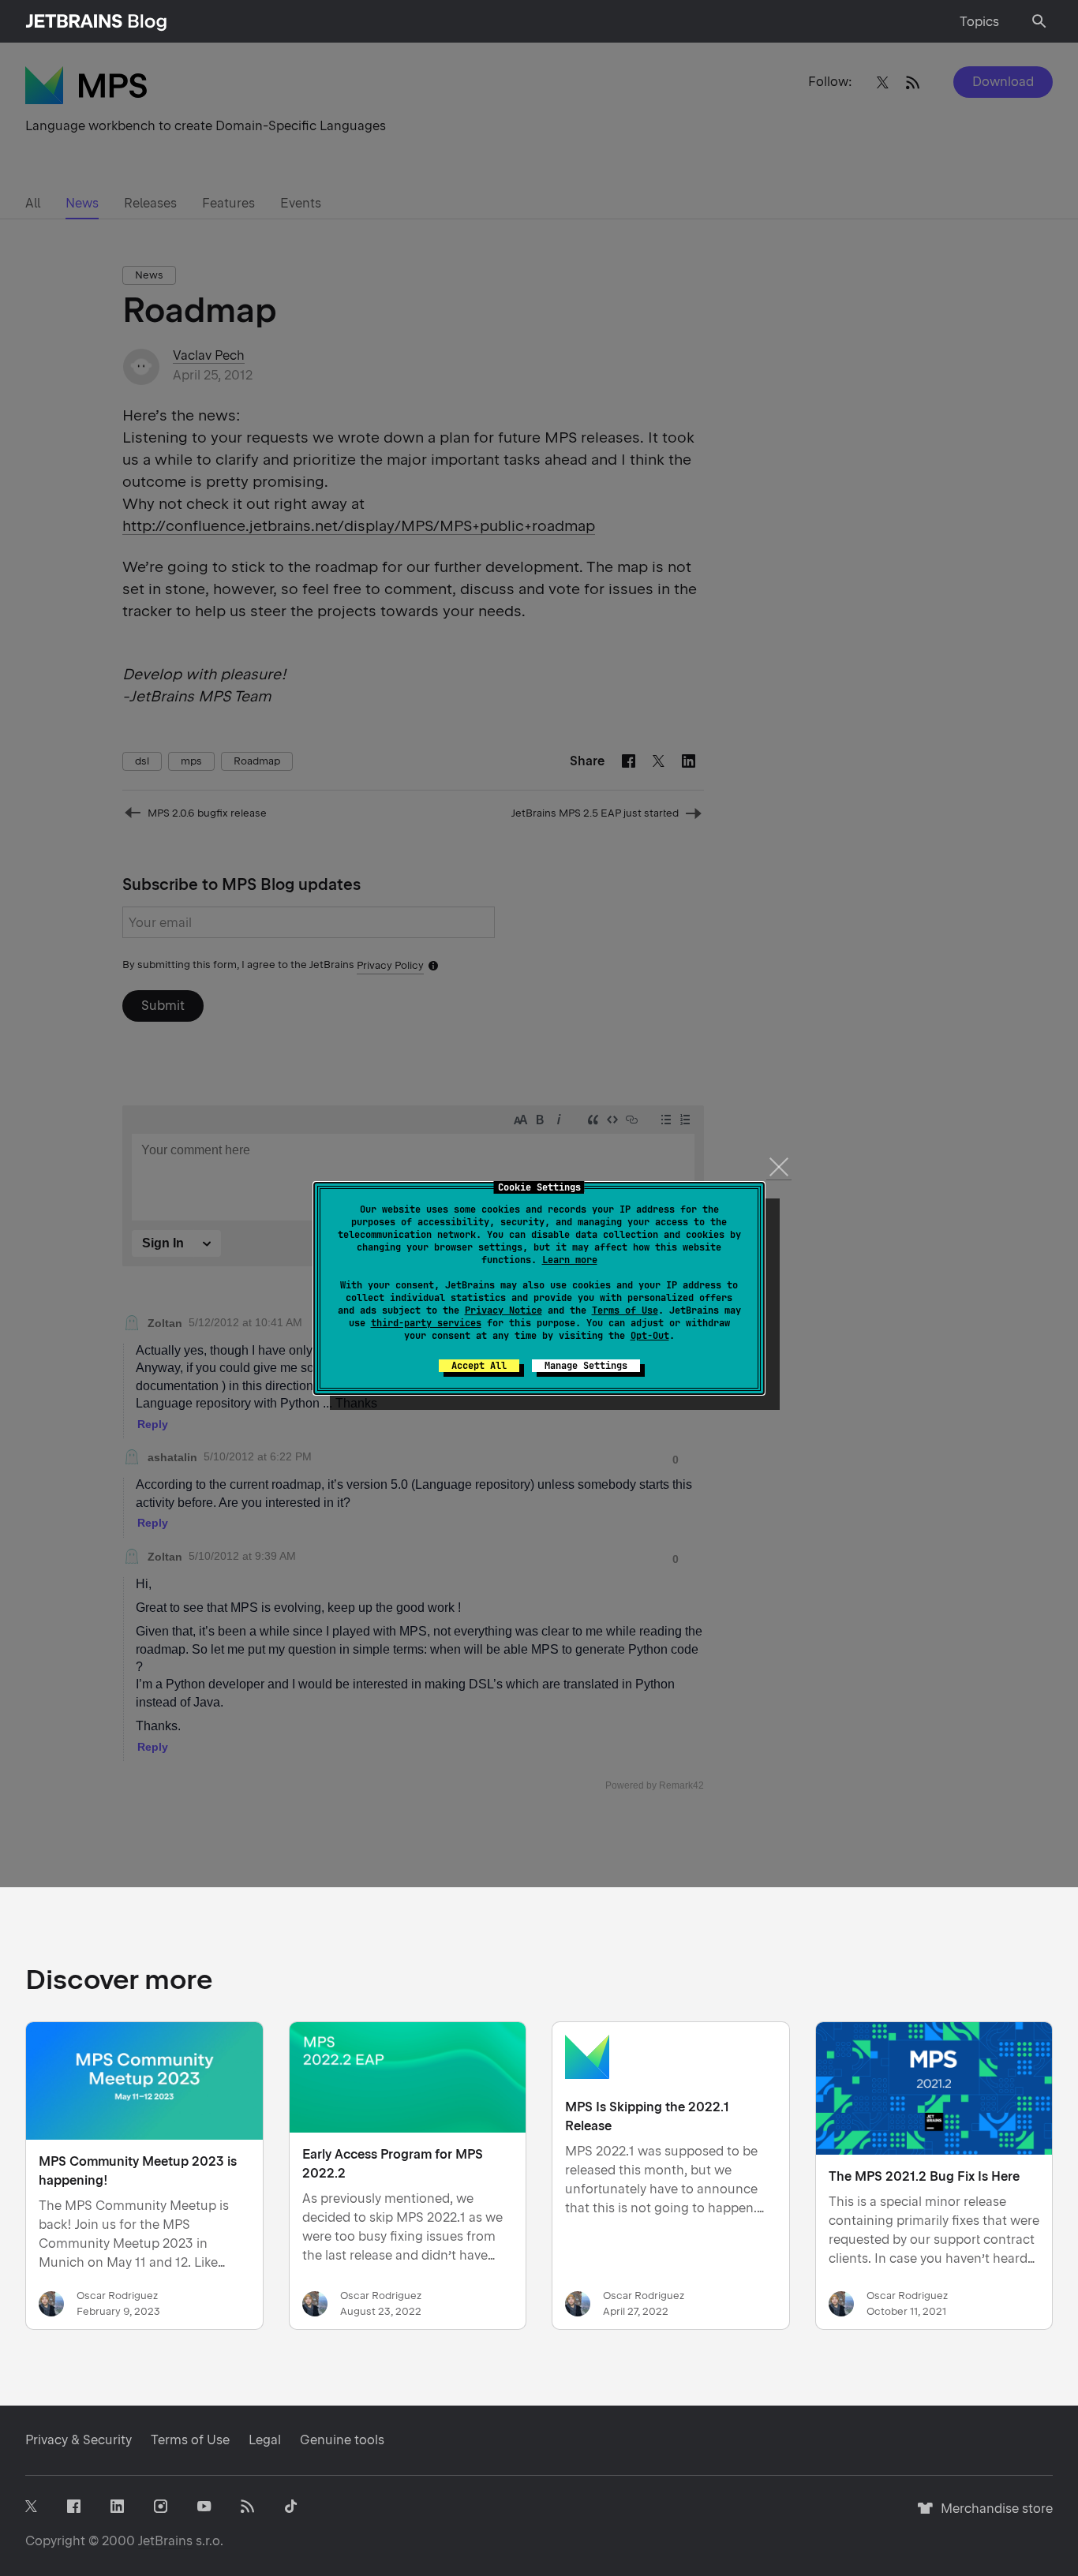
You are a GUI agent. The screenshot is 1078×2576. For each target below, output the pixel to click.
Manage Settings (586, 1366)
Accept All (479, 1366)
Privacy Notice (503, 1310)
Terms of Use (625, 1310)
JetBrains (165, 2541)
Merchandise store (992, 2516)
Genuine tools (342, 2440)
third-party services (426, 1323)
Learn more (570, 1260)
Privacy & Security (79, 2440)
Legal (265, 2440)
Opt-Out (650, 1336)
